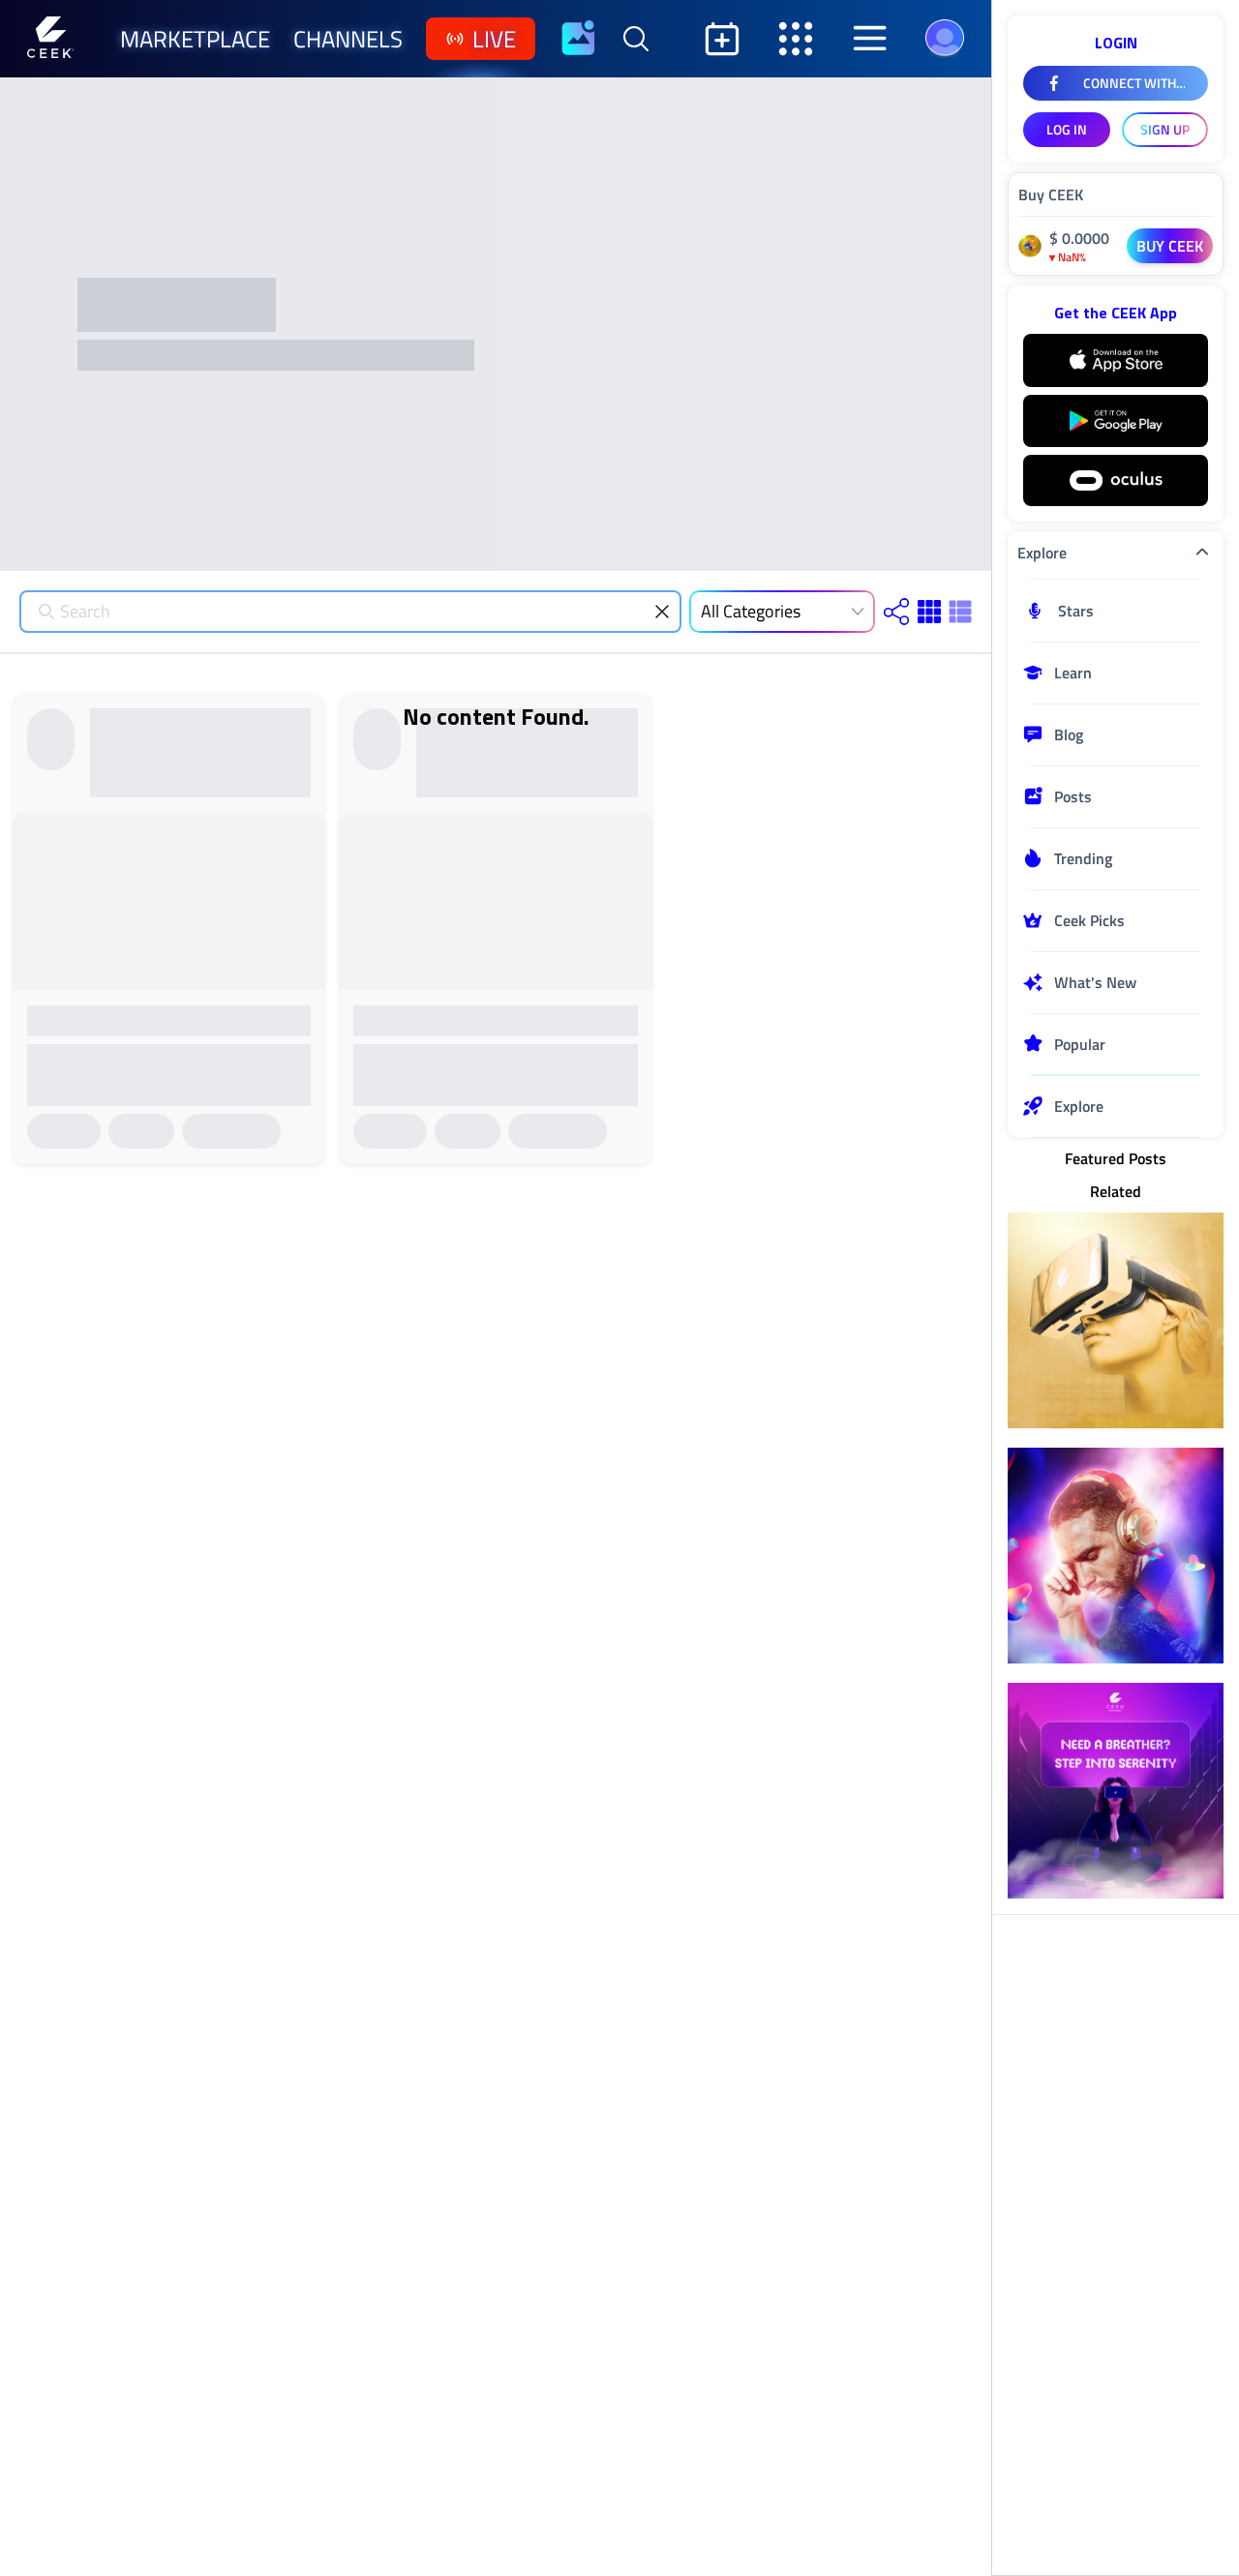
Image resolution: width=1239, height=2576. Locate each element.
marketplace (195, 39)
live (494, 39)
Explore (1042, 553)
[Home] (50, 39)
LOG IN (1067, 129)
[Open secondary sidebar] (796, 39)
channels (348, 39)
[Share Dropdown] (896, 612)
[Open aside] (869, 39)
